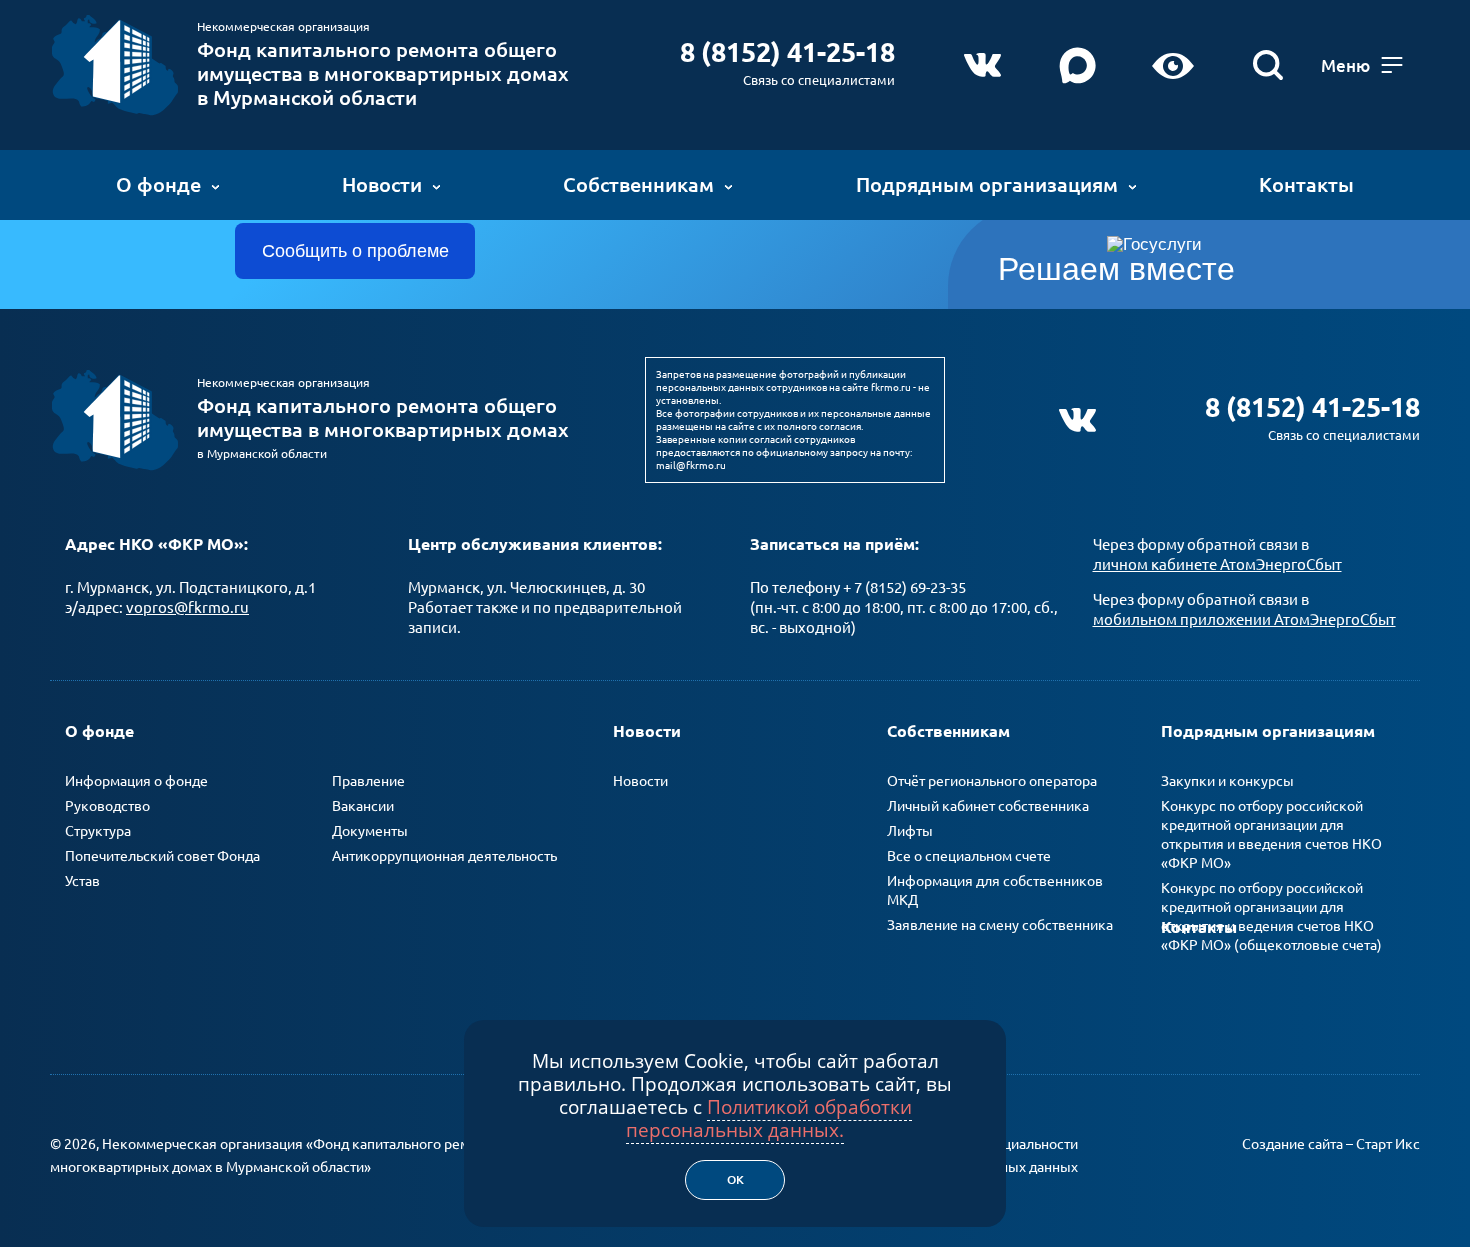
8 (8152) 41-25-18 (787, 52)
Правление (368, 781)
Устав (82, 881)
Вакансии (363, 806)
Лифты (910, 831)
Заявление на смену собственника (1000, 925)
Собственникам (638, 184)
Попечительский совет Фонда (162, 856)
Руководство (107, 806)
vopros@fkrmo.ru (187, 607)
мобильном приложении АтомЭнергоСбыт (1244, 619)
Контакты (1306, 184)
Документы (370, 831)
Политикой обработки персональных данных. (769, 1118)
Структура (98, 831)
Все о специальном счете (969, 856)
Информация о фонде (136, 781)
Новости (382, 184)
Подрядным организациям (987, 184)
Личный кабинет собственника (988, 806)
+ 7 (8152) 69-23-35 (904, 587)
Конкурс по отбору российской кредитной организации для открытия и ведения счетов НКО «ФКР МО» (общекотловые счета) (1271, 916)
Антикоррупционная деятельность (444, 856)
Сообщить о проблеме (355, 251)
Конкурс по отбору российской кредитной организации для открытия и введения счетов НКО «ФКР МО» (1271, 834)
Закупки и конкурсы (1227, 781)
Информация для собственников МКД (995, 890)
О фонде (158, 184)
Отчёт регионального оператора (992, 781)
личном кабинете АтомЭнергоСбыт (1217, 564)
